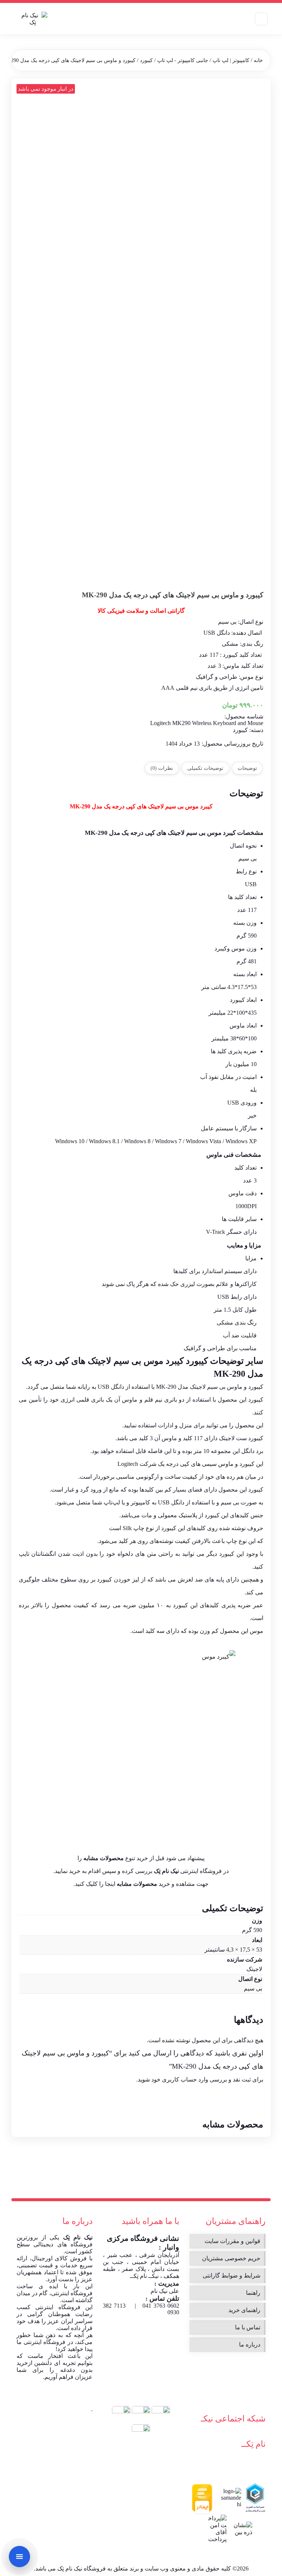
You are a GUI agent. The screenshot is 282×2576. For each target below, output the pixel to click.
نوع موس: (250, 677)
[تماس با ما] (19, 2557)
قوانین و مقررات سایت (232, 2241)
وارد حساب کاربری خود (180, 2079)
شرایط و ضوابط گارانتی (232, 2276)
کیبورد (146, 60)
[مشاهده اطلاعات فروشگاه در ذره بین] (242, 2529)
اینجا (110, 1884)
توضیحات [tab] (247, 768)
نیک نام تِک (78, 2237)
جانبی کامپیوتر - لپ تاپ (183, 60)
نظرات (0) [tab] (162, 768)
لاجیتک (100, 1361)
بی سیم (253, 1988)
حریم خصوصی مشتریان (231, 2258)
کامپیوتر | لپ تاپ (231, 60)
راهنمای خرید (244, 2310)
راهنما (253, 2293)
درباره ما (250, 2345)
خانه (258, 60)
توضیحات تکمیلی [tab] (205, 768)
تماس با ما (248, 2327)
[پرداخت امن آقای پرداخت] (216, 2529)
